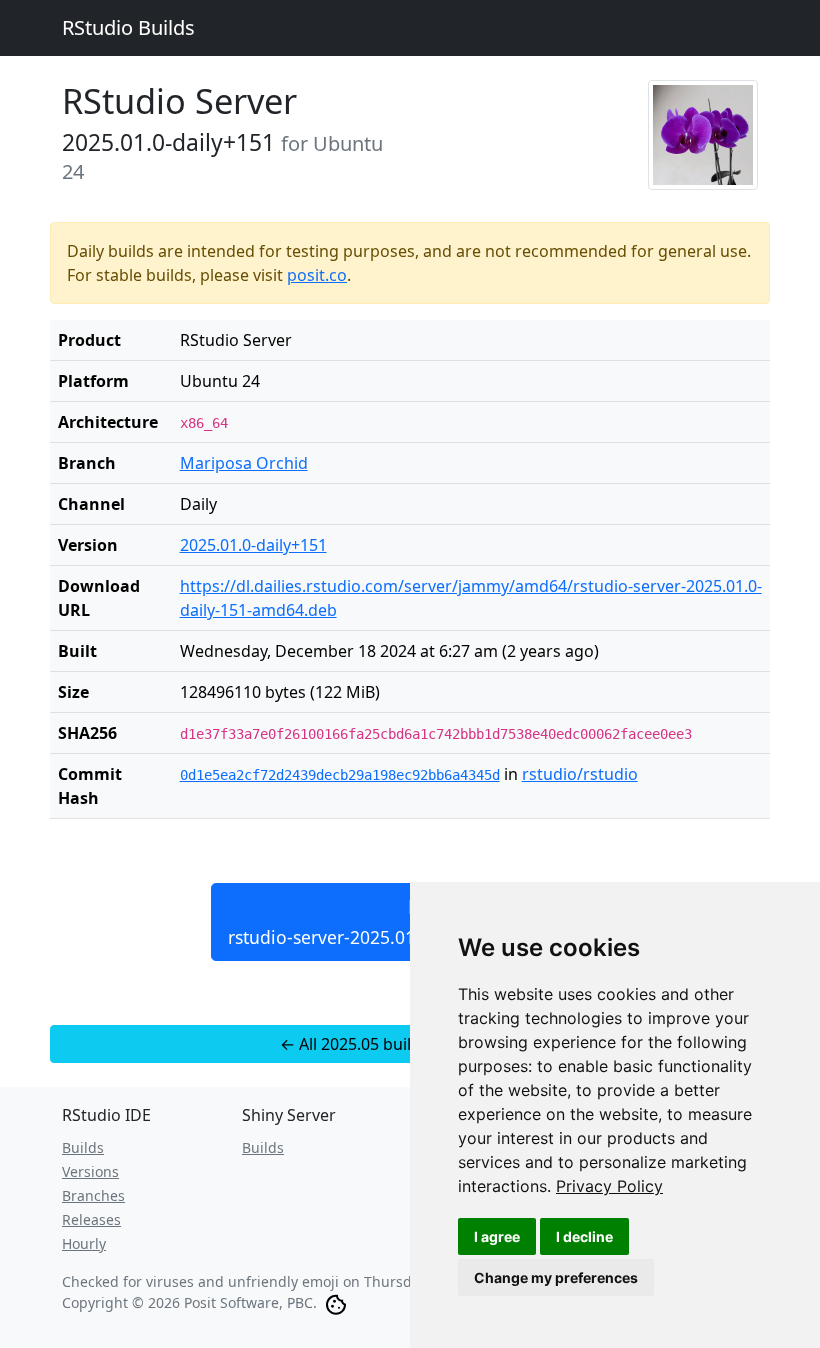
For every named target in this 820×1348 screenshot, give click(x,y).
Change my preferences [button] (556, 1277)
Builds (83, 1147)
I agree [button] (497, 1236)
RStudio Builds (128, 27)
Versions (90, 1171)
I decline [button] (584, 1236)
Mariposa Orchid (244, 463)
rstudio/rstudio (580, 774)
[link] (609, 1186)
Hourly (84, 1243)
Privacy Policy (609, 1186)
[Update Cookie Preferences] (336, 1302)
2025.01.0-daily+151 (253, 545)
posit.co (317, 275)
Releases (91, 1219)
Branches (93, 1195)
